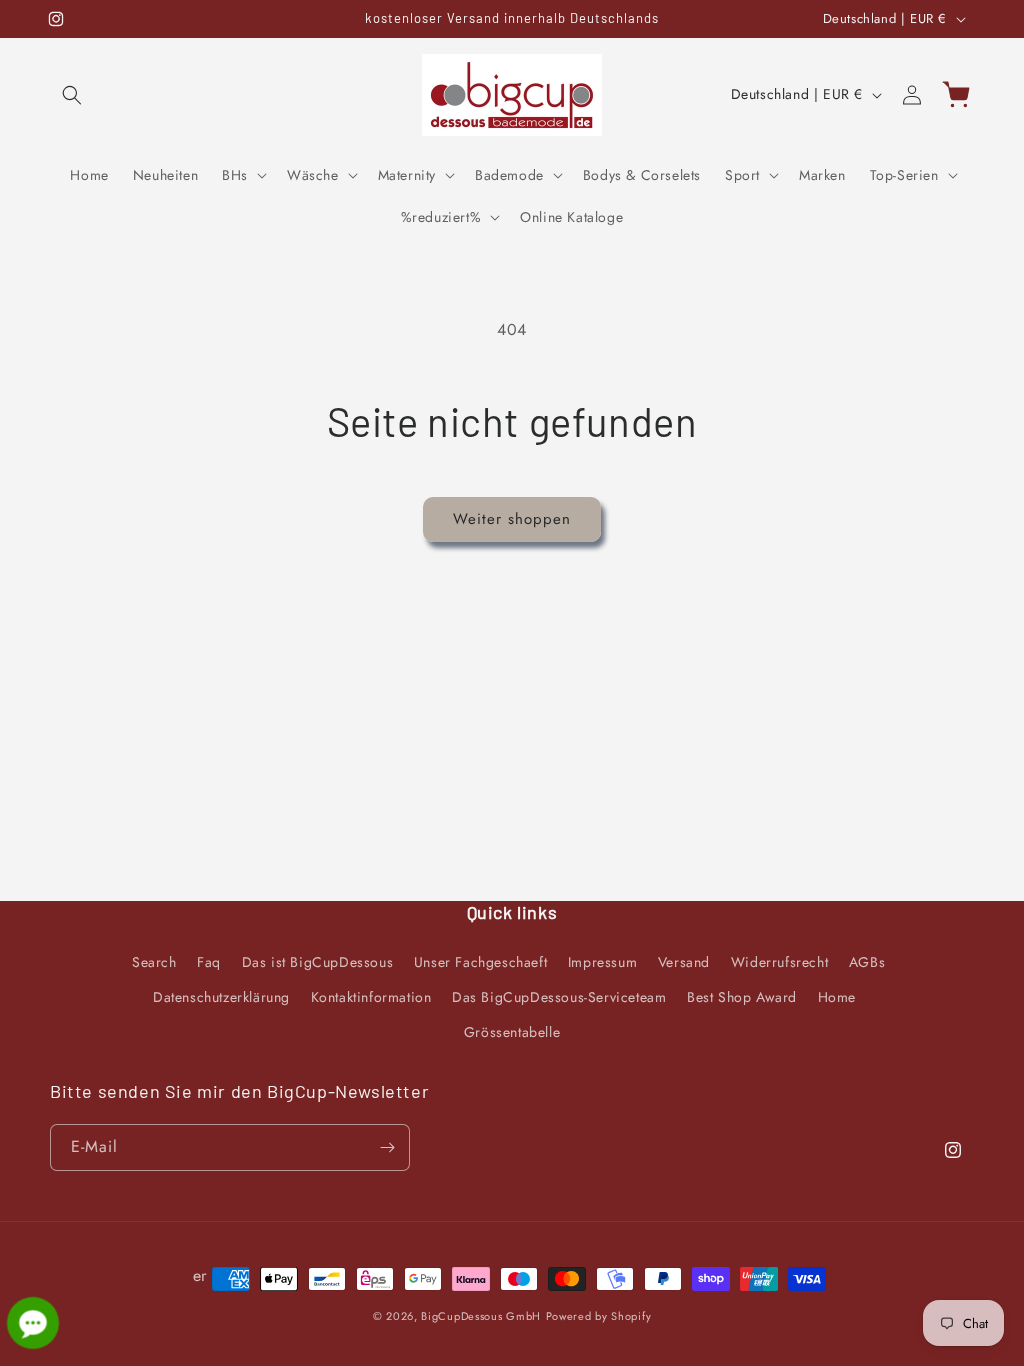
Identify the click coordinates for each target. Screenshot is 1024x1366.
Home (837, 997)
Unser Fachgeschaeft (480, 962)
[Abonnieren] (387, 1147)
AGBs (867, 962)
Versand (684, 962)
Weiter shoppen (512, 519)
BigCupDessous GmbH (481, 1316)
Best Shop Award (742, 997)
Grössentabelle (512, 1032)
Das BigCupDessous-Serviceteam (559, 997)
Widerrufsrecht (779, 962)
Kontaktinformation (371, 997)
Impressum (602, 962)
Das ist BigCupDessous (318, 962)
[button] (72, 95)
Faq (209, 962)
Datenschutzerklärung (221, 997)
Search (154, 962)
